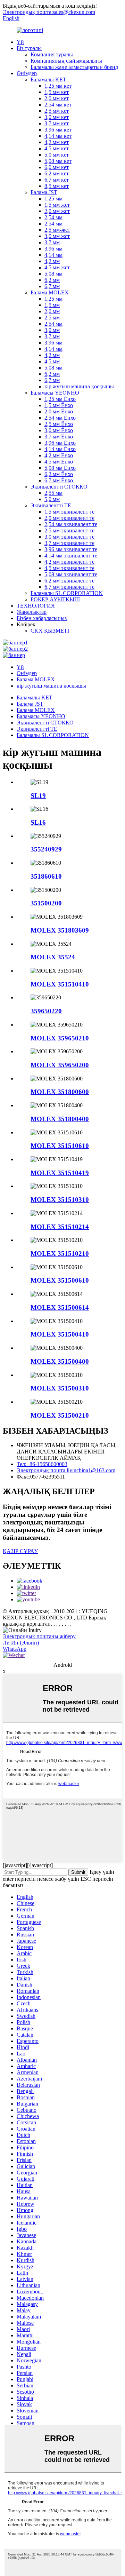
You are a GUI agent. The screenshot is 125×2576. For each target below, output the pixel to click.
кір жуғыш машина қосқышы (79, 386)
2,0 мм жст (57, 211)
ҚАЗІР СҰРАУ (20, 1551)
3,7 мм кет (57, 123)
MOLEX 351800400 (60, 1119)
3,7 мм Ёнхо (59, 437)
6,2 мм (52, 280)
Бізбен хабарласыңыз (42, 618)
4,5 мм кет (57, 148)
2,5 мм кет (57, 111)
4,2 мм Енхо (59, 455)
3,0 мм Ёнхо (59, 430)
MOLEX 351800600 (60, 1092)
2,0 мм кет (57, 98)
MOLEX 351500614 (60, 1307)
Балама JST (44, 192)
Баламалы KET (48, 80)
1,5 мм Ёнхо (59, 405)
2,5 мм (52, 318)
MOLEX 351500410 (60, 1334)
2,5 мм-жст (57, 230)
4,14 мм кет (58, 136)
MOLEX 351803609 (60, 930)
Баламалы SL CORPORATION (67, 593)
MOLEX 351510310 (60, 1200)
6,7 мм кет (57, 180)
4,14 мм (53, 255)
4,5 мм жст (57, 267)
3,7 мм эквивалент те (69, 543)
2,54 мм (53, 217)
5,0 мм (52, 499)
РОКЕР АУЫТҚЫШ (55, 599)
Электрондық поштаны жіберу (39, 1636)
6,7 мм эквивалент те (69, 587)
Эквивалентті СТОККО (59, 487)
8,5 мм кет (57, 186)
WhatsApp (15, 1649)
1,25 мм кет (58, 86)
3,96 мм (53, 249)
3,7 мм (52, 242)
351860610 (46, 876)
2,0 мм (52, 311)
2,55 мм (53, 493)
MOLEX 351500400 (60, 1361)
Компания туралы (52, 54)
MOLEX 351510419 (60, 1173)
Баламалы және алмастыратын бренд (74, 67)
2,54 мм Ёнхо (60, 418)
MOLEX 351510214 (60, 1227)
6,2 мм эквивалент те (69, 581)
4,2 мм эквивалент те (69, 562)
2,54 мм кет (58, 105)
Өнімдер (27, 73)
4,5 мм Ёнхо (59, 462)
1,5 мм (52, 305)
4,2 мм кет (57, 142)
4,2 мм (52, 261)
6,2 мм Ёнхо (59, 474)
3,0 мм (52, 330)
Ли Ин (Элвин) (21, 1643)
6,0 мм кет (57, 167)
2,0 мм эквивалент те (69, 518)
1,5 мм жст (57, 205)
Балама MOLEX (50, 292)
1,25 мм (53, 199)
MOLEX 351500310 (60, 1388)
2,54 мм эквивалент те (71, 524)
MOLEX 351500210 (60, 1415)
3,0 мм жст (57, 236)
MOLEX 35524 (53, 957)
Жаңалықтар (32, 612)
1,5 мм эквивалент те (69, 512)
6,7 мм (52, 286)
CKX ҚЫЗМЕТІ (50, 631)
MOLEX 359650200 (60, 1065)
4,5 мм (52, 361)
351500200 (46, 903)
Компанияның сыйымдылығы (66, 61)
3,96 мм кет (58, 130)
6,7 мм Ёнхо (59, 480)
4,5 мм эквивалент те (69, 568)
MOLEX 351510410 (60, 984)
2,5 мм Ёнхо (59, 424)
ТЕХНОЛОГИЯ (36, 606)
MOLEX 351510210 (60, 1254)
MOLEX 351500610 (60, 1280)
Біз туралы (29, 48)
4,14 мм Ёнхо (60, 449)
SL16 (38, 822)
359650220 (46, 1011)
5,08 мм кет (58, 161)
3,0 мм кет (57, 117)
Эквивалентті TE (51, 505)
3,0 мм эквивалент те (69, 537)
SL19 (38, 796)
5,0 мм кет (57, 155)
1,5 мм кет (57, 92)
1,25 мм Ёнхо (60, 399)
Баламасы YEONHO (55, 393)
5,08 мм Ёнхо (60, 468)
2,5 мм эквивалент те (69, 530)
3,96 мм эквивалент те (71, 549)
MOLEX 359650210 (60, 1038)
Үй (20, 42)
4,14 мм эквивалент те (71, 556)
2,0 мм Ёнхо (59, 411)
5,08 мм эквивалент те (71, 574)
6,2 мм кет (57, 173)
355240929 (46, 849)
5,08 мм (53, 274)
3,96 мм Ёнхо (60, 443)
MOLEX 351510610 (60, 1146)
